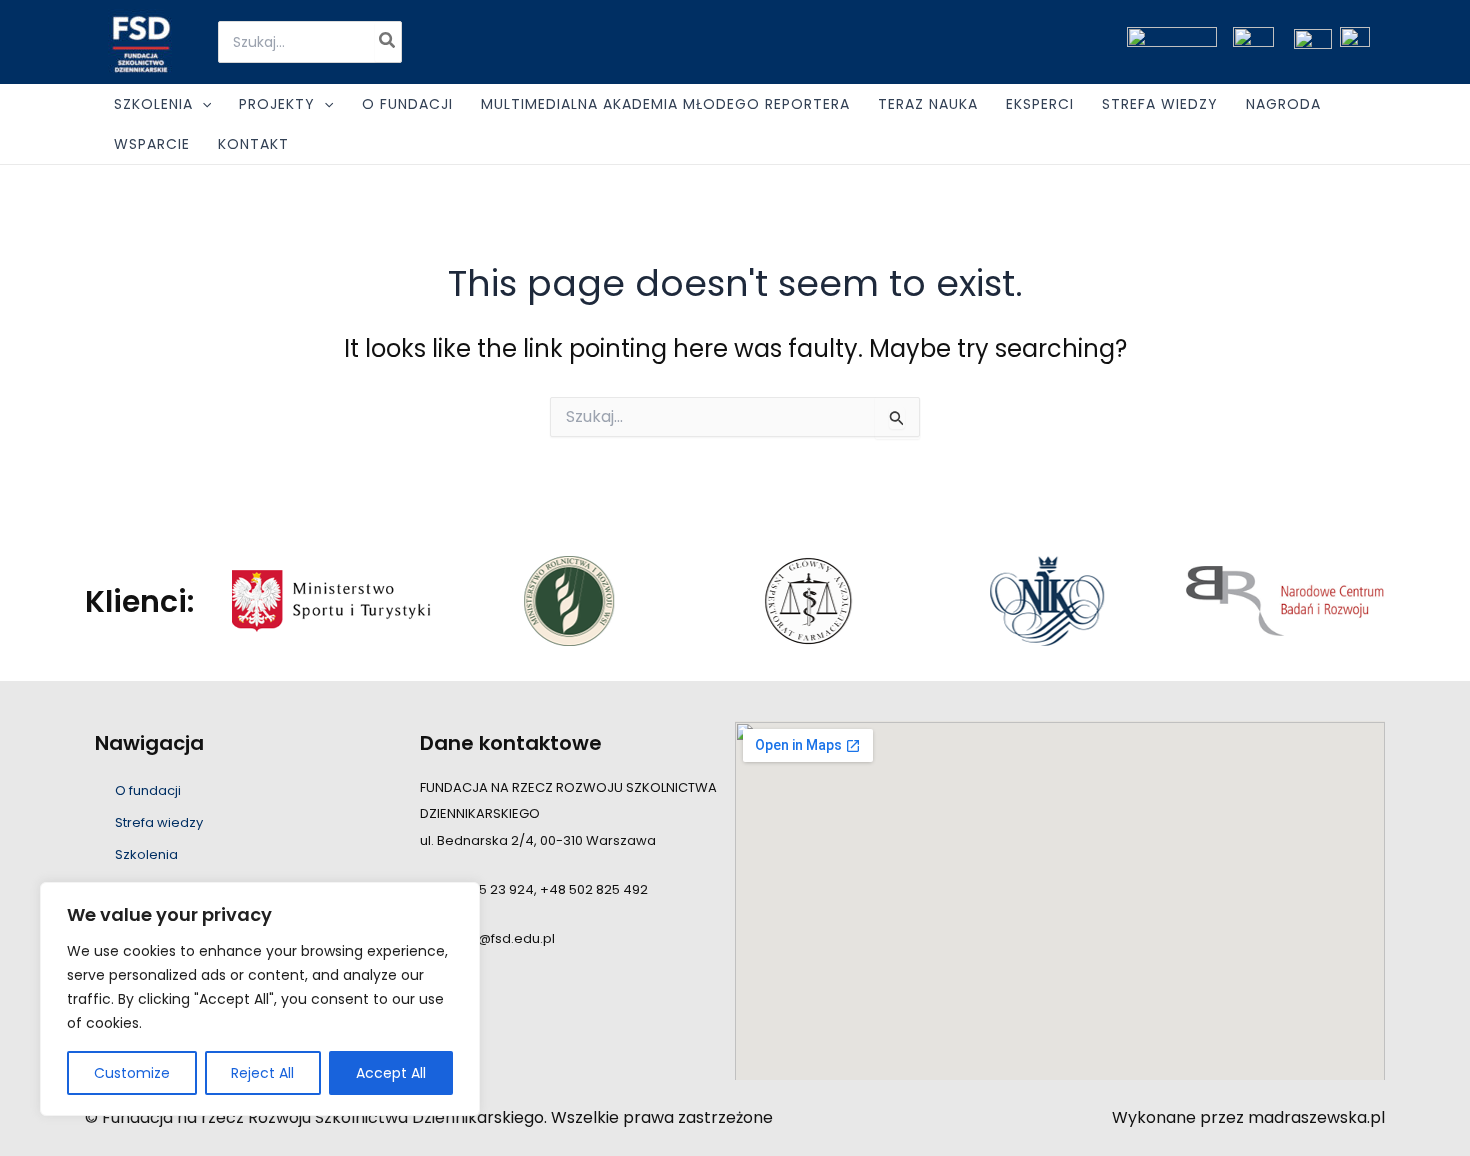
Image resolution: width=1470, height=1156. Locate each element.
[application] (202, 104)
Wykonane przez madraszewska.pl (1248, 1117)
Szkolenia (146, 854)
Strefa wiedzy (159, 822)
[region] (260, 999)
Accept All (391, 1073)
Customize (132, 1073)
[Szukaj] (388, 42)
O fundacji (148, 790)
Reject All (262, 1073)
